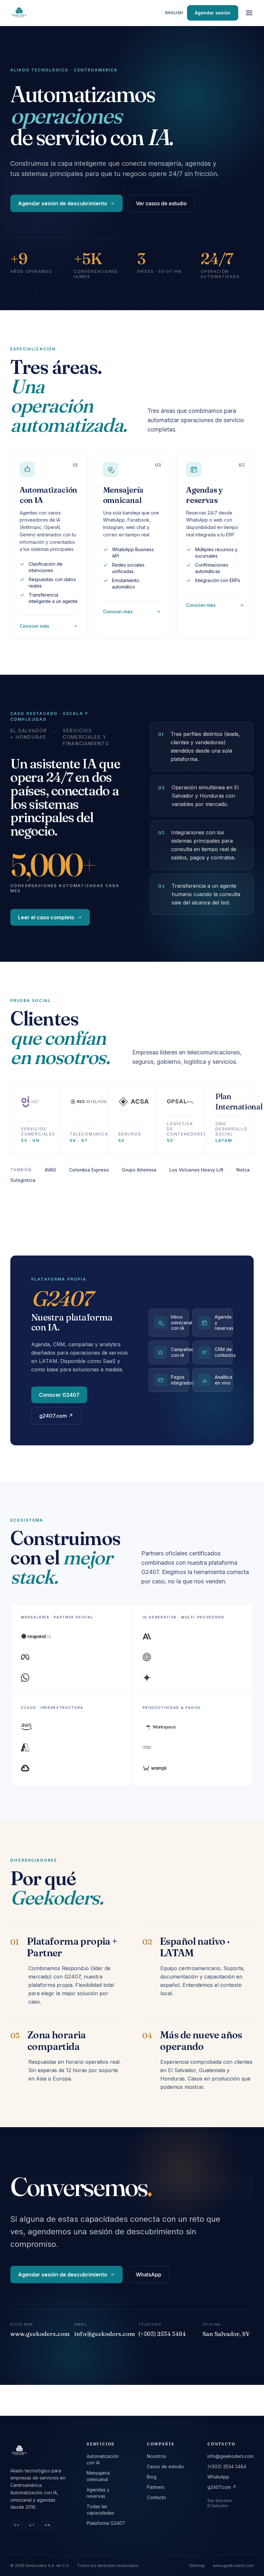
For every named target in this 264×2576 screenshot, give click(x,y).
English (174, 13)
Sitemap (197, 2566)
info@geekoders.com (231, 2456)
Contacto (156, 2497)
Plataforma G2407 (106, 2523)
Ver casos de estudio (161, 203)
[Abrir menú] (249, 13)
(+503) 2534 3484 (227, 2466)
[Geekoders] (19, 13)
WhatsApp (149, 2275)
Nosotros (156, 2456)
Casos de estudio (165, 2466)
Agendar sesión (213, 13)
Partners (156, 2487)
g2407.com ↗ (56, 1416)
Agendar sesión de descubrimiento (63, 203)
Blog (152, 2477)
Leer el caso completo (46, 917)
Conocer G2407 (59, 1395)
